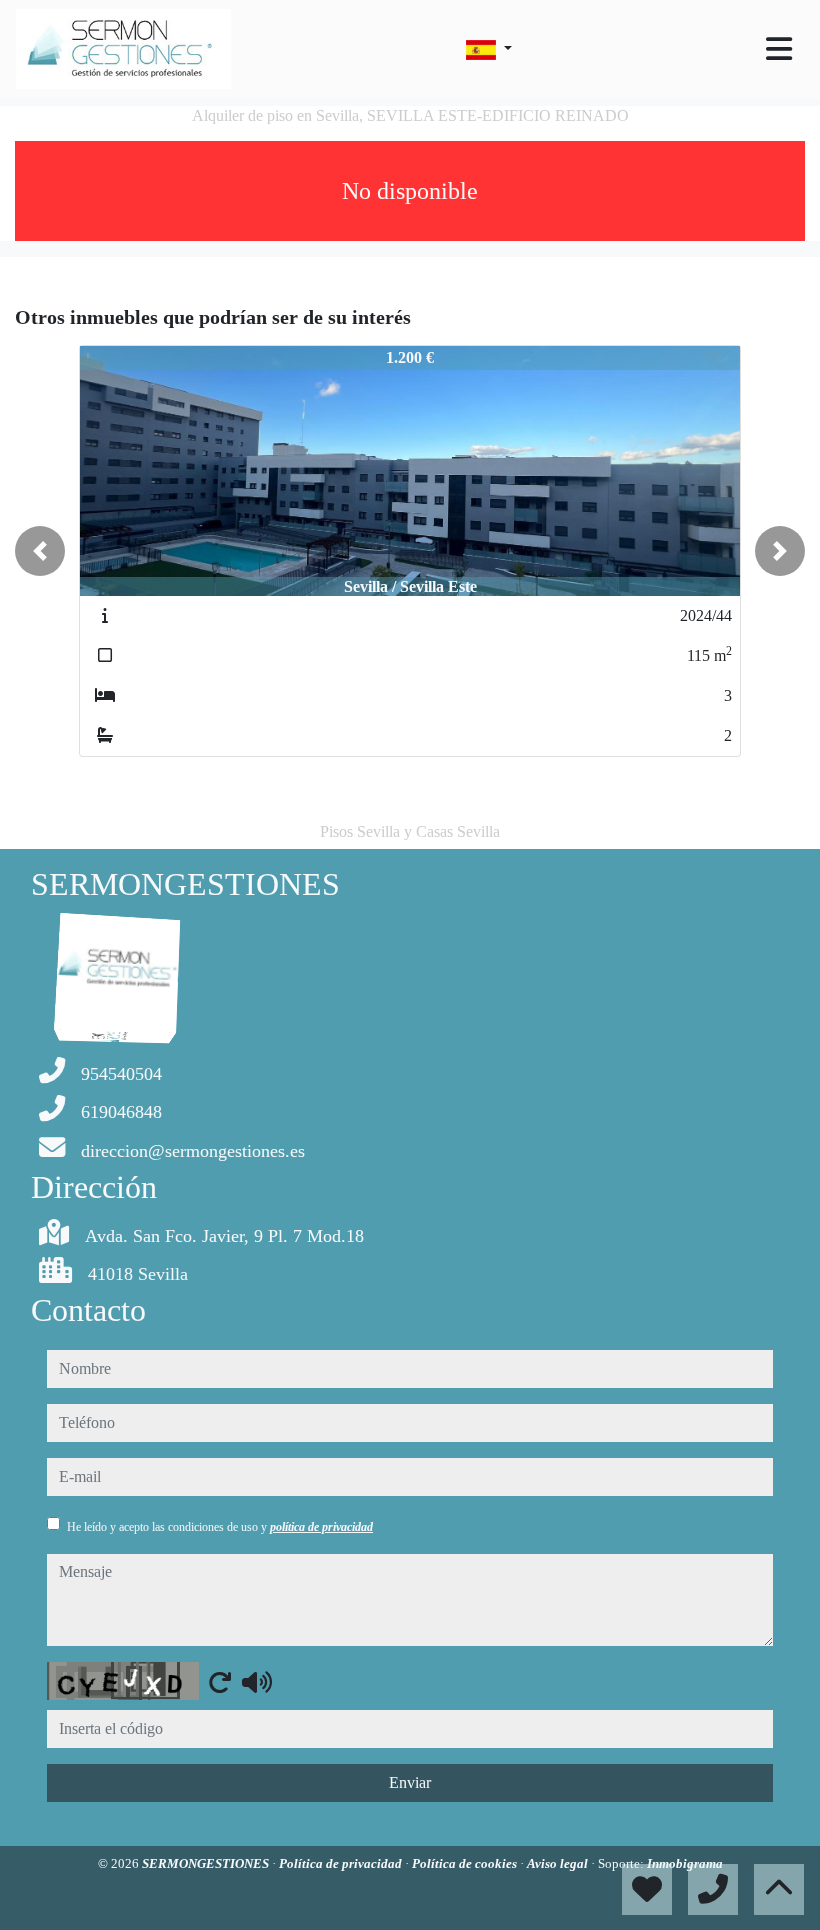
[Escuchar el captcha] (257, 1682)
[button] (40, 551)
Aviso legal (559, 1863)
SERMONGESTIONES (207, 1863)
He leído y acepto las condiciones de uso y (220, 1527)
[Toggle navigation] (779, 49)
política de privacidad (321, 1527)
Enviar (410, 1782)
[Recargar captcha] (220, 1682)
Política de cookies (466, 1863)
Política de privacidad (342, 1863)
